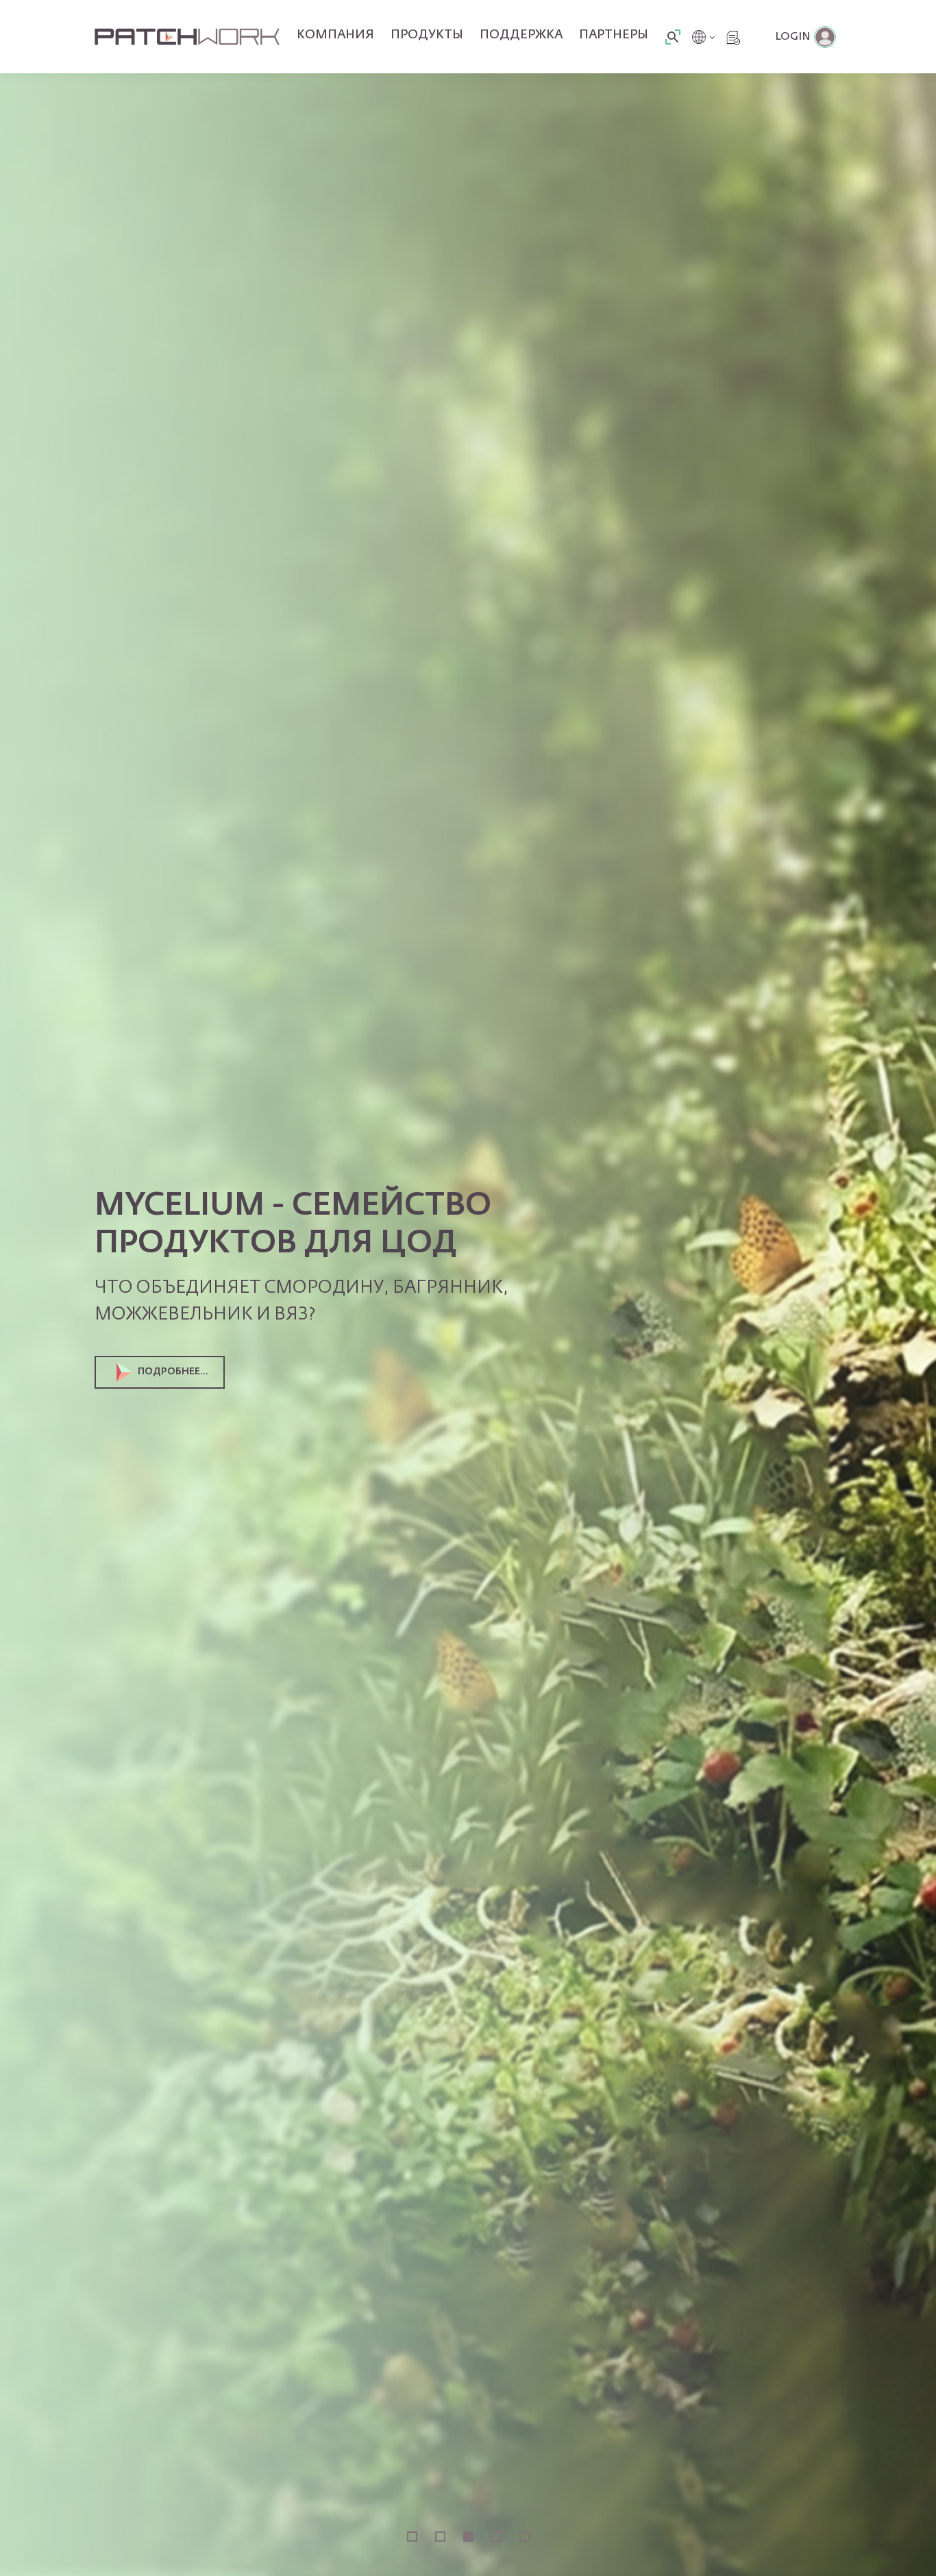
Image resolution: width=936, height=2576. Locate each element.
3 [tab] (468, 2537)
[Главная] (187, 37)
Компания (335, 35)
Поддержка (521, 35)
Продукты (427, 35)
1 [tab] (412, 2537)
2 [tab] (440, 2537)
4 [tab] (496, 2537)
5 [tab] (525, 2537)
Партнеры (614, 35)
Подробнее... (173, 1372)
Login (793, 37)
